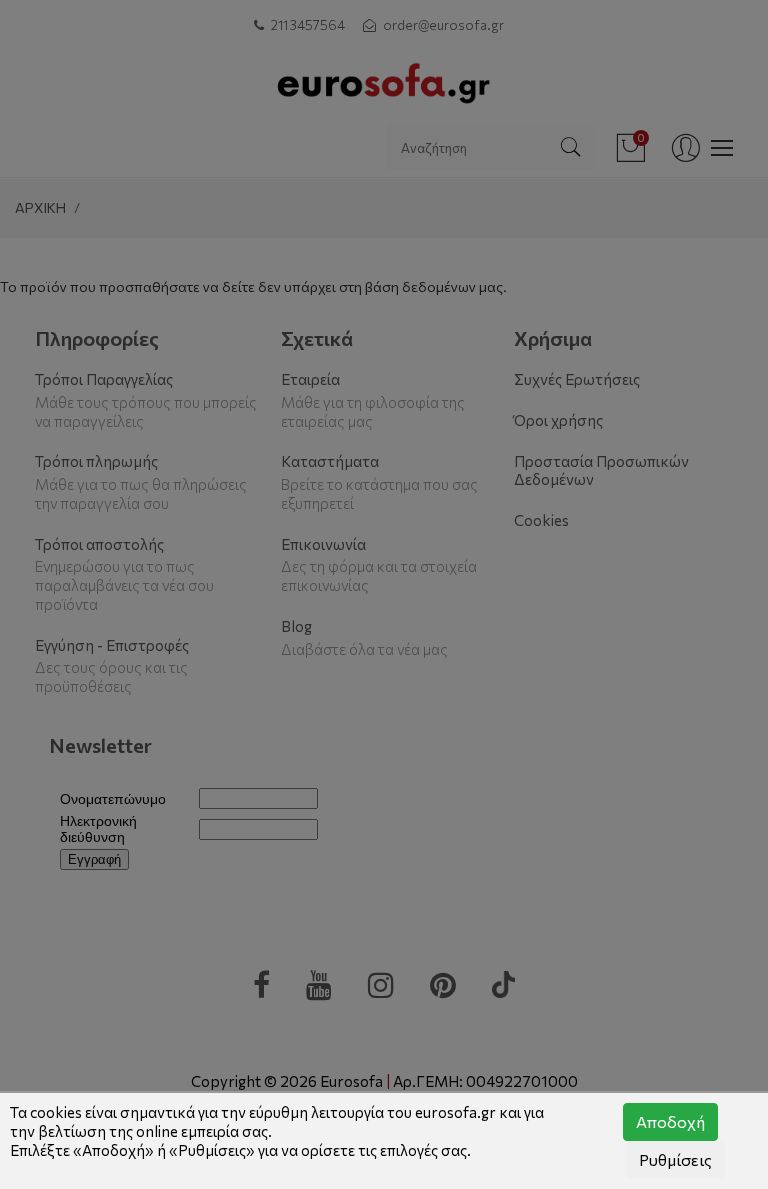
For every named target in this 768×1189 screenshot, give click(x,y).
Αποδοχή (670, 1121)
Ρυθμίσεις (675, 1159)
